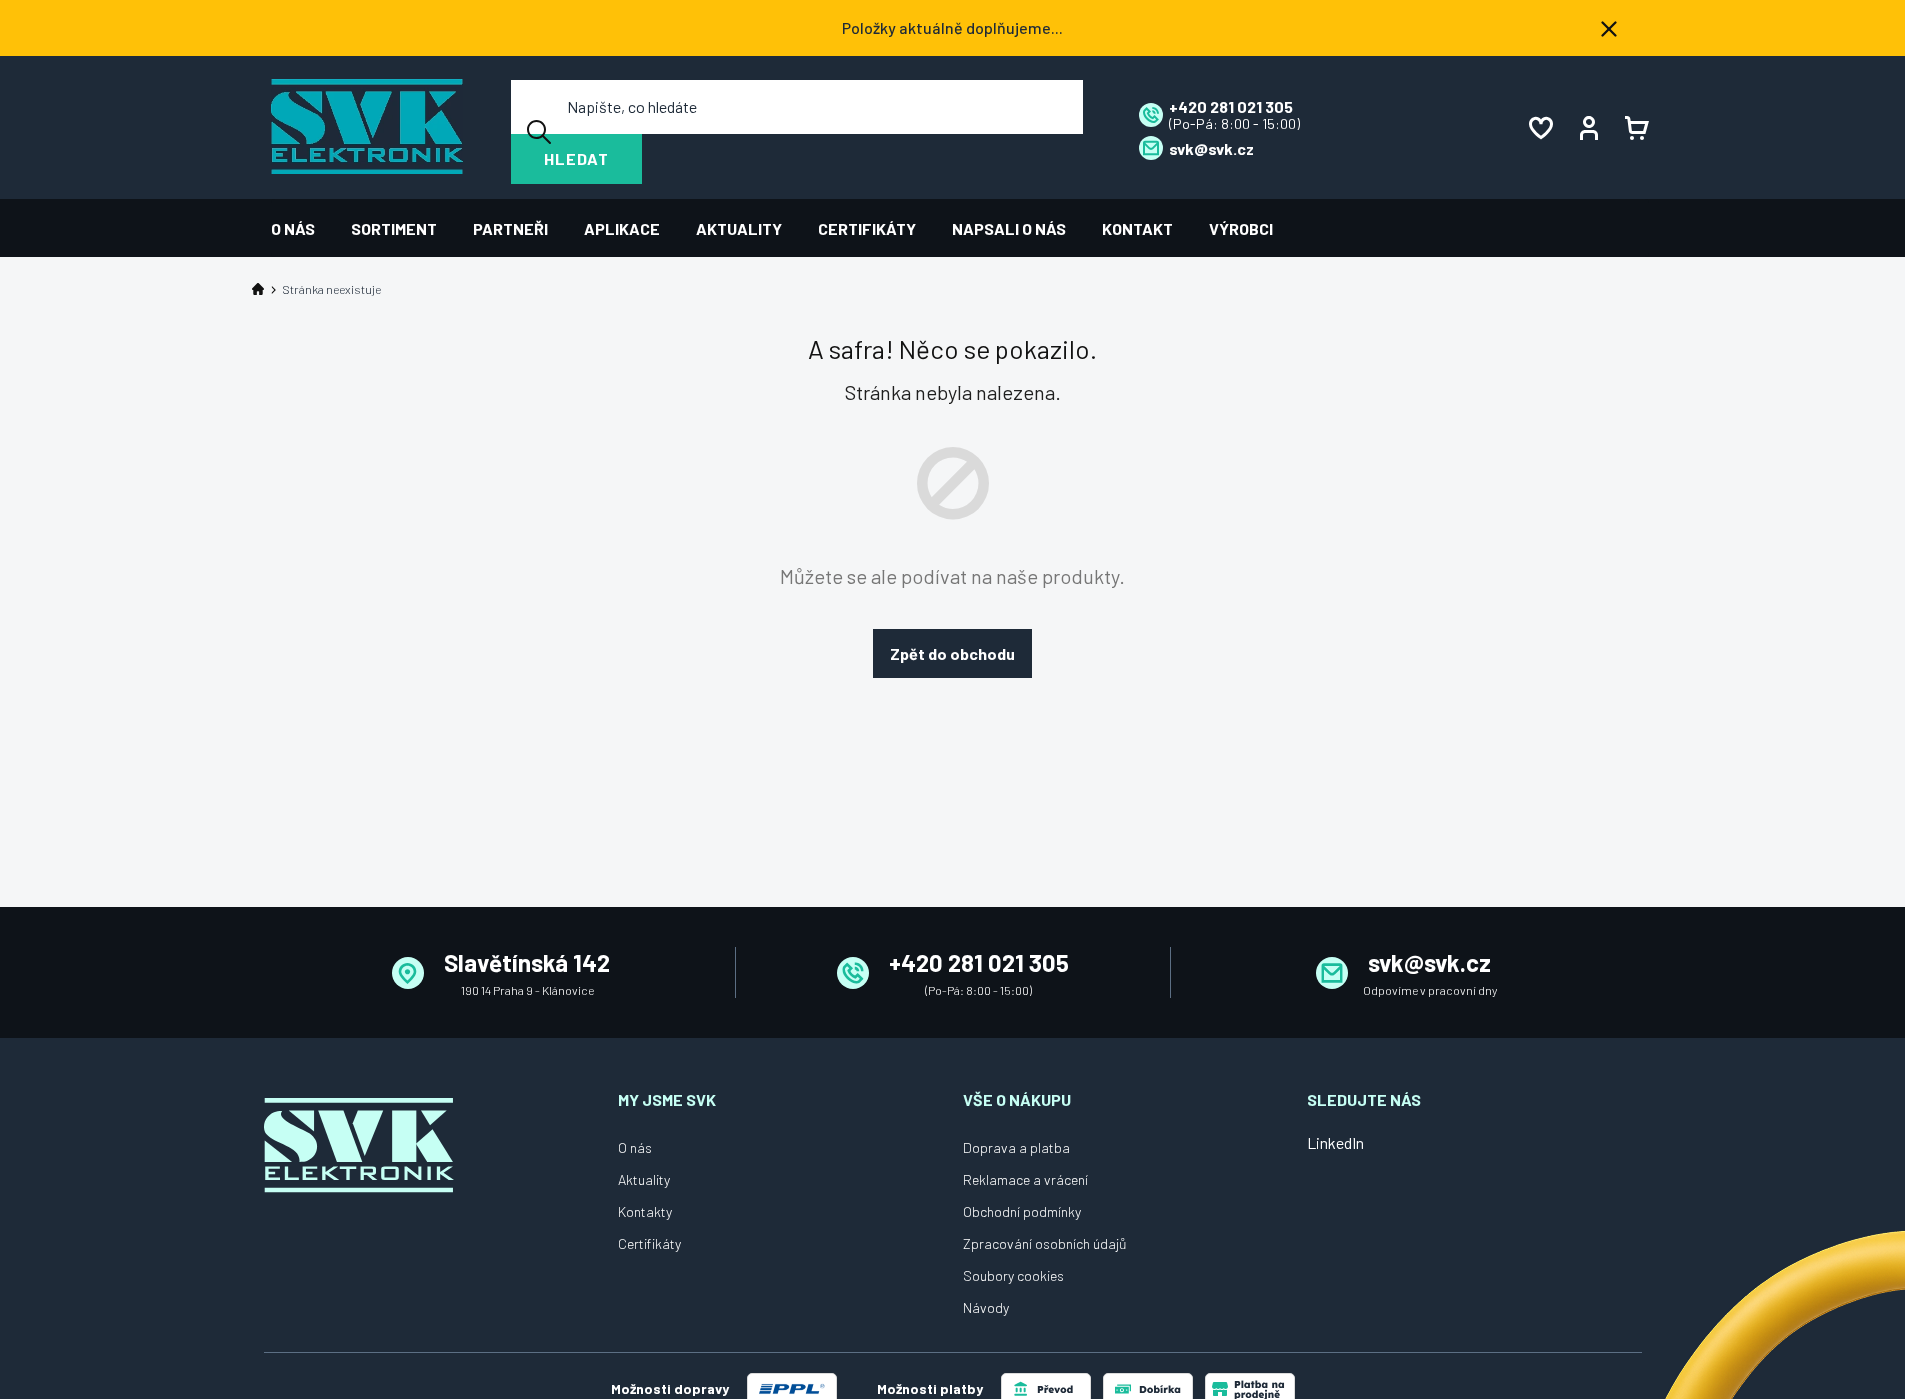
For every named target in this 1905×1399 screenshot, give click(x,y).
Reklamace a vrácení (1025, 1179)
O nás (635, 1147)
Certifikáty (649, 1243)
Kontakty (645, 1211)
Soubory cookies (1013, 1275)
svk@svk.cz (1429, 962)
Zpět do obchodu (952, 653)
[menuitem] (302, 228)
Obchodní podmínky (1022, 1211)
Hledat (576, 158)
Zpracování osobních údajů (1045, 1243)
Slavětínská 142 (527, 962)
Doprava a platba (1016, 1147)
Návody (986, 1307)
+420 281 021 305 (979, 962)
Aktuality (644, 1179)
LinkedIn (1335, 1142)
